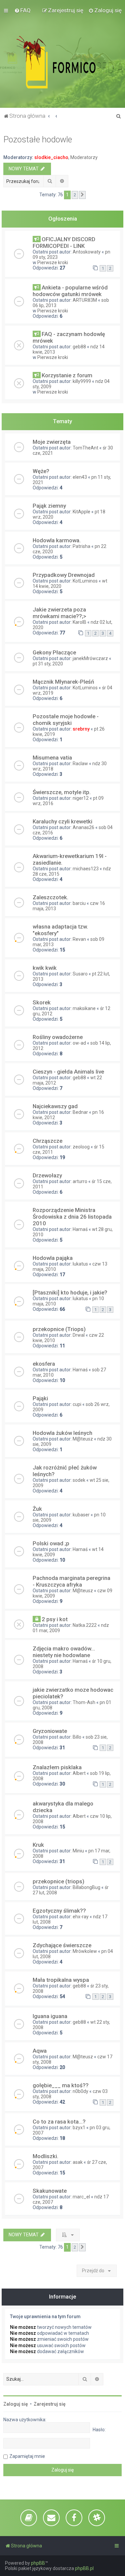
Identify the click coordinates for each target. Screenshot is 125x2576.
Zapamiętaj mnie (27, 2456)
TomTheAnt (85, 448)
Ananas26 (83, 827)
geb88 (79, 347)
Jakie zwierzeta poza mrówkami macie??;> (59, 613)
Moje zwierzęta (52, 442)
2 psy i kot (55, 1619)
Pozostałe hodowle (38, 140)
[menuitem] (22, 10)
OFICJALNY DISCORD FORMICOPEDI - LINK (64, 243)
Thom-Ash (84, 1702)
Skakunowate (50, 2191)
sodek (79, 1480)
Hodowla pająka (53, 1258)
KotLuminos (85, 581)
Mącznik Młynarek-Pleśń (63, 682)
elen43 (80, 477)
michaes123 (86, 869)
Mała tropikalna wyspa (61, 1980)
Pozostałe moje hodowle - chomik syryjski (66, 720)
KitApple (81, 512)
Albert (79, 1773)
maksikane (84, 1008)
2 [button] (75, 195)
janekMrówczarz (90, 658)
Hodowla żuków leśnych (62, 1433)
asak (78, 2162)
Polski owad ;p (51, 1543)
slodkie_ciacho (51, 157)
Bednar (80, 1112)
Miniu (78, 1851)
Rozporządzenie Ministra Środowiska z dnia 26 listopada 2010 (72, 1217)
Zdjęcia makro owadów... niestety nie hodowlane (64, 1652)
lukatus (80, 1264)
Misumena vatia (52, 758)
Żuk (37, 1509)
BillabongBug (86, 1887)
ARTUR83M (85, 300)
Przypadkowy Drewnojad (64, 575)
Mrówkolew (85, 1951)
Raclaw (80, 764)
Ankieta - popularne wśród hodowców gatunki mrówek (70, 291)
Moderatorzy (84, 157)
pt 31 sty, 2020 (48, 664)
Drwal (79, 1335)
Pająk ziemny (49, 506)
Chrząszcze (47, 1141)
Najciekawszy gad (55, 1106)
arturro (80, 1181)
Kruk (38, 1845)
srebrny (81, 729)
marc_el (81, 2197)
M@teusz (83, 1439)
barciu (79, 903)
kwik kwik (45, 968)
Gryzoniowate (50, 1731)
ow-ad (79, 1043)
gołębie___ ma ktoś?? (61, 2085)
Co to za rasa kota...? (59, 2122)
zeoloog (81, 1147)
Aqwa (40, 2051)
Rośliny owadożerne (58, 1037)
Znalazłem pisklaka (57, 1767)
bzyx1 (79, 2128)
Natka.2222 (85, 1625)
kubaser (81, 1515)
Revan (79, 939)
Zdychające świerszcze (62, 1945)
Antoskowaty (87, 252)
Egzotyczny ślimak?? (59, 1911)
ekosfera (44, 1364)
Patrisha (81, 546)
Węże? (41, 471)
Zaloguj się (16, 2404)
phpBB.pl (84, 2568)
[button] (82, 195)
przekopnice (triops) (58, 1881)
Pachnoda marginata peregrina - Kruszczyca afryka (71, 1581)
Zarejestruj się (50, 2404)
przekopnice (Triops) (59, 1329)
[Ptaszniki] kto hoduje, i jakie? (70, 1292)
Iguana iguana (50, 2016)
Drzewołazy (47, 1175)
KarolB (79, 622)
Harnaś (80, 1229)
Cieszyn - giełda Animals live (68, 1072)
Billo (77, 1737)
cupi (77, 1404)
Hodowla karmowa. (57, 540)
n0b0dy (80, 2091)
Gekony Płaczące (54, 652)
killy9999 (82, 381)
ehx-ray (81, 1917)
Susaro (80, 974)
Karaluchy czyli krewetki (62, 821)
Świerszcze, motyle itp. (62, 792)
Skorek (42, 1002)
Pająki (40, 1398)
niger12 (81, 798)
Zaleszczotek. (50, 897)
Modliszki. (45, 2156)
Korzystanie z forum (67, 375)
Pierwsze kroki (53, 262)
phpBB (38, 2563)
